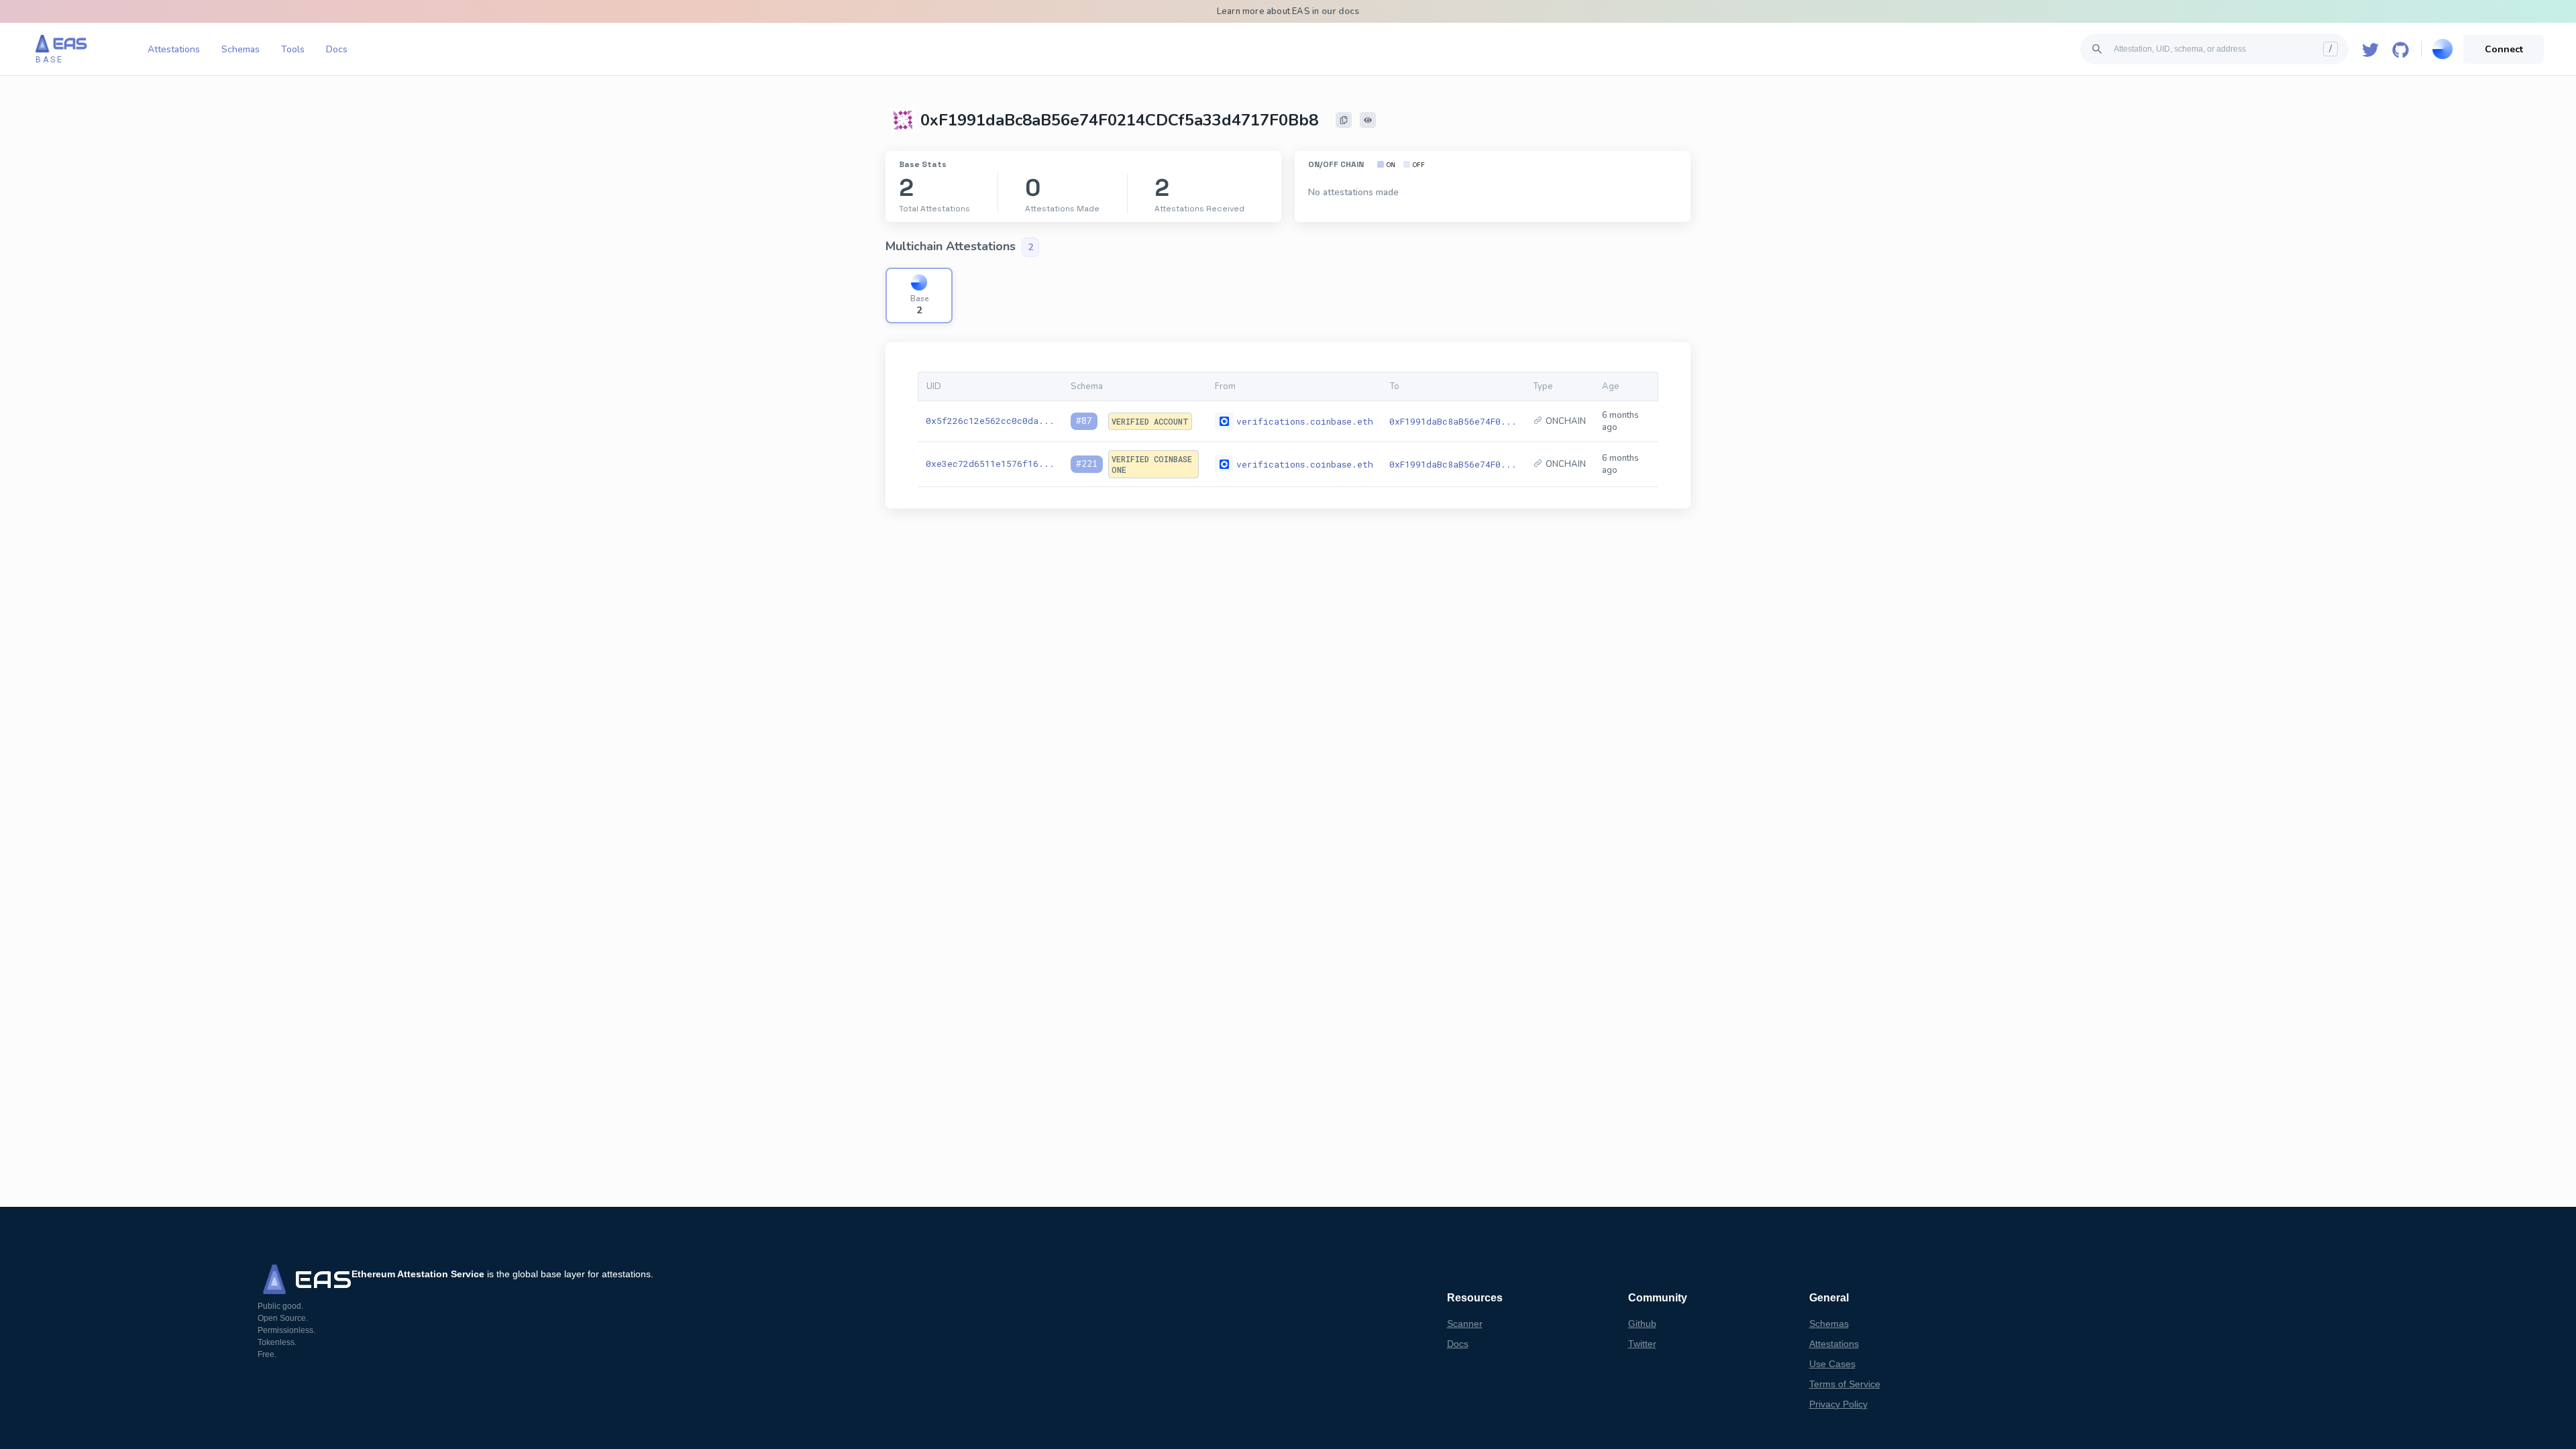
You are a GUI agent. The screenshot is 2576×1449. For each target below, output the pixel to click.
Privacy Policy (1838, 1404)
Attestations (174, 49)
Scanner (1465, 1324)
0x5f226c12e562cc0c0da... (990, 421)
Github (1642, 1324)
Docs (337, 49)
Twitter (1642, 1344)
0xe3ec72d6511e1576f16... (990, 464)
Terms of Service (1845, 1384)
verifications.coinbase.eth (1305, 421)
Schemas (240, 49)
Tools (293, 49)
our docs (1341, 11)
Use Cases (1832, 1364)
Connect (2504, 49)
